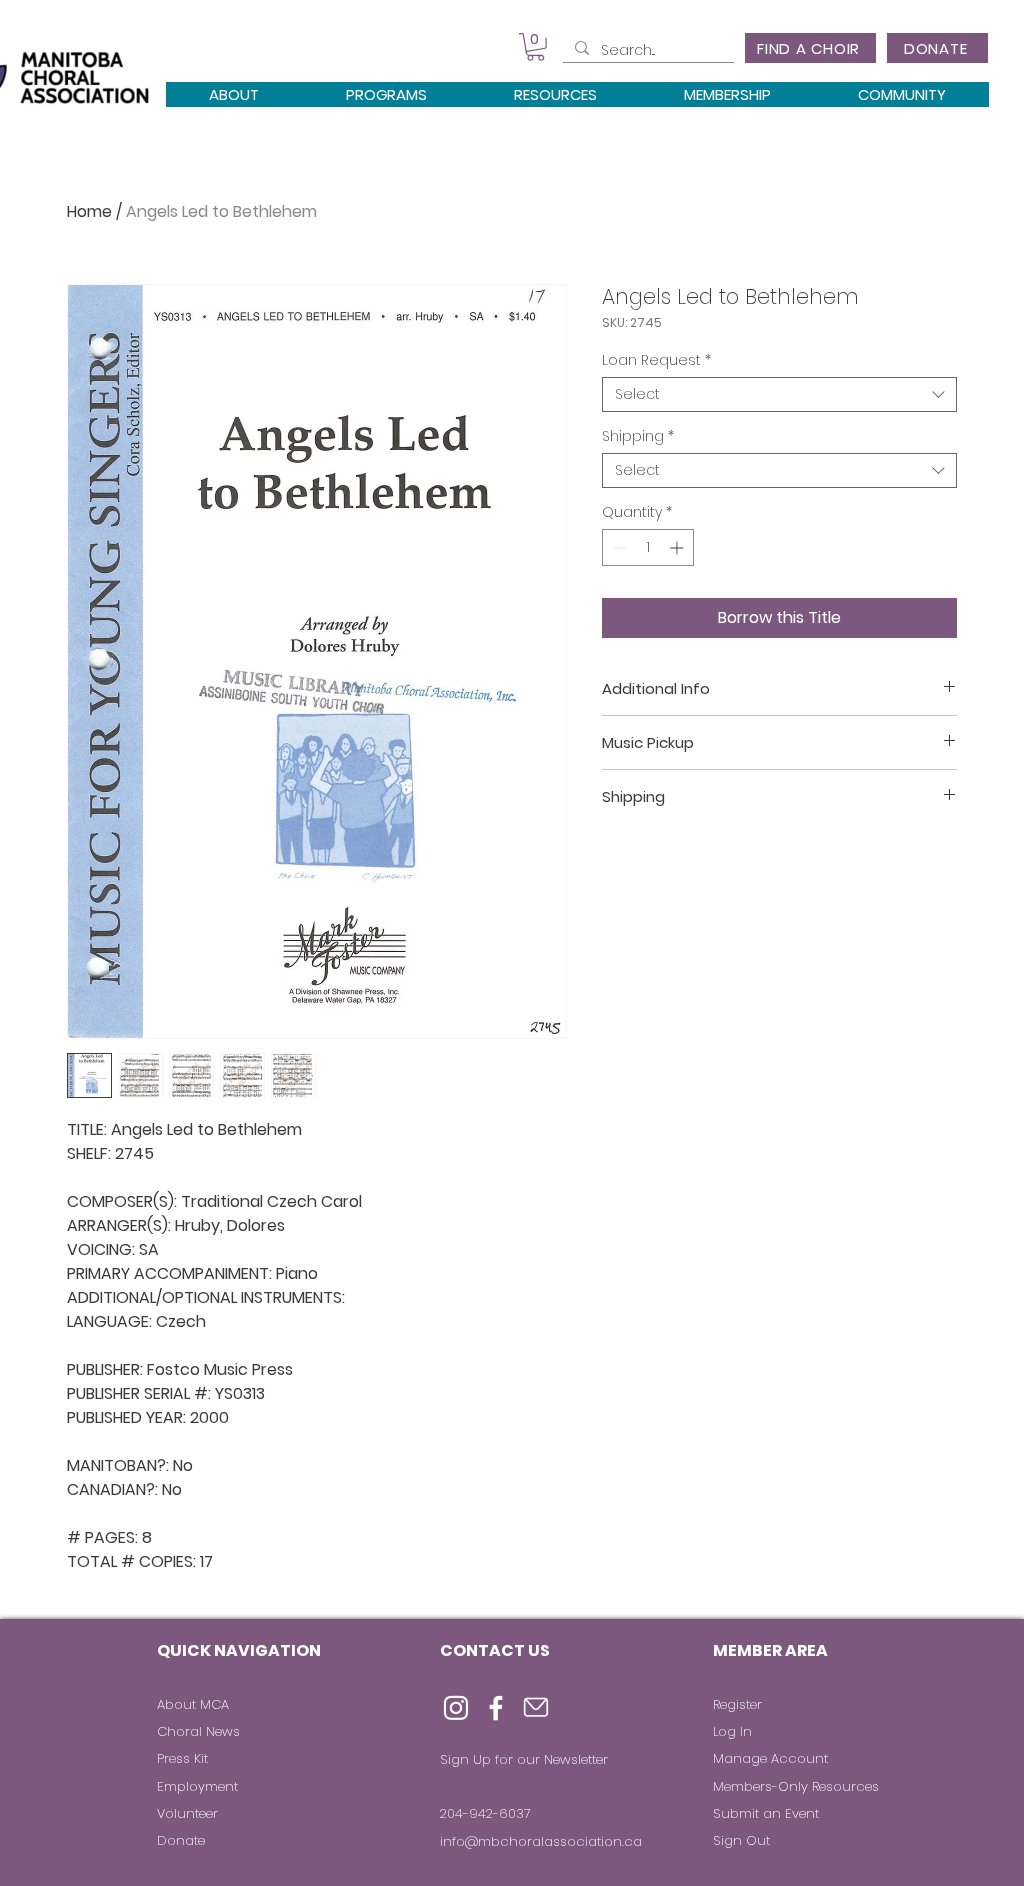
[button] (535, 47)
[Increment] (678, 547)
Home (89, 211)
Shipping (638, 436)
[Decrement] (617, 547)
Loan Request (656, 360)
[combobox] (779, 394)
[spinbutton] (648, 547)
